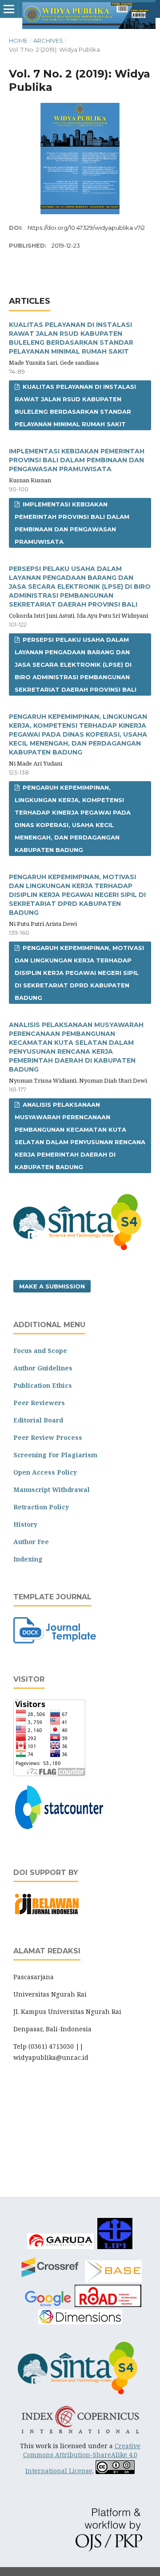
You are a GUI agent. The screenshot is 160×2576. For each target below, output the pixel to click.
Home (18, 41)
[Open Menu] (9, 9)
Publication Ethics (43, 1385)
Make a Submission (52, 1286)
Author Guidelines (43, 1368)
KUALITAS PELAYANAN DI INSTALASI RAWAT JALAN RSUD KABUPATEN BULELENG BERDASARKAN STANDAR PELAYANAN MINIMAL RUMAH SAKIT (75, 405)
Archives (48, 41)
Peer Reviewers (39, 1403)
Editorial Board (38, 1420)
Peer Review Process (48, 1437)
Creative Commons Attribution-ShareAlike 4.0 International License (82, 2458)
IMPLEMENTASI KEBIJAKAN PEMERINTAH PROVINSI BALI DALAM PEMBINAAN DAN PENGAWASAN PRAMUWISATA (77, 460)
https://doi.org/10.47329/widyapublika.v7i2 (86, 228)
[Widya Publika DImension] (80, 2323)
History (25, 1524)
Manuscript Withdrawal (52, 1490)
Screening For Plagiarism (55, 1455)
